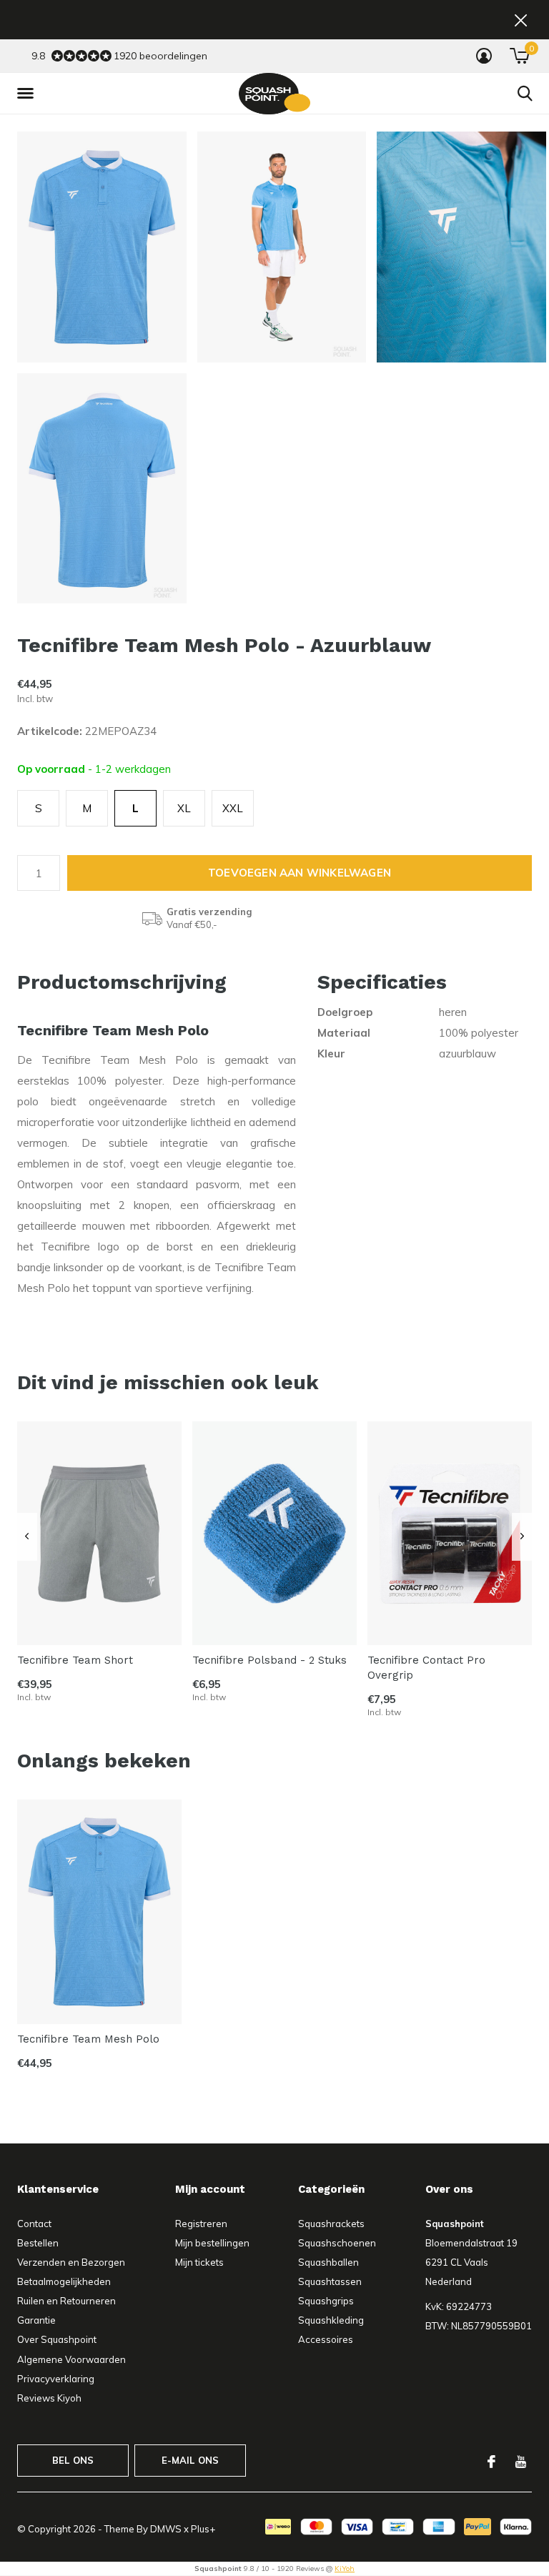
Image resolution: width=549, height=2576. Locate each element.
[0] (519, 56)
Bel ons (73, 2460)
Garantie (36, 2320)
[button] (28, 94)
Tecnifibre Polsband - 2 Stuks (269, 1660)
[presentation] (27, 1536)
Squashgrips (326, 2301)
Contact (34, 2224)
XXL (233, 808)
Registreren (201, 2224)
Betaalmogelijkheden (64, 2281)
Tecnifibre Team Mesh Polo (88, 2039)
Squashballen (328, 2262)
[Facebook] (491, 2462)
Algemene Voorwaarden (71, 2359)
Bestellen (38, 2243)
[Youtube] (521, 2462)
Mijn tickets (199, 2262)
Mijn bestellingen (212, 2243)
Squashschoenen (337, 2243)
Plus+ (203, 2529)
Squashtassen (330, 2281)
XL (184, 808)
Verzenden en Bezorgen (71, 2262)
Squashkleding (331, 2320)
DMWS (166, 2529)
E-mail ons (191, 2460)
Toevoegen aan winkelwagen (300, 873)
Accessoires (326, 2339)
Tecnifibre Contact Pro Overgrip (426, 1668)
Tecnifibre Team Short (75, 1660)
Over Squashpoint (57, 2339)
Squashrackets (331, 2224)
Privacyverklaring (56, 2379)
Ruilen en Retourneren (66, 2301)
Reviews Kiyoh (49, 2398)
